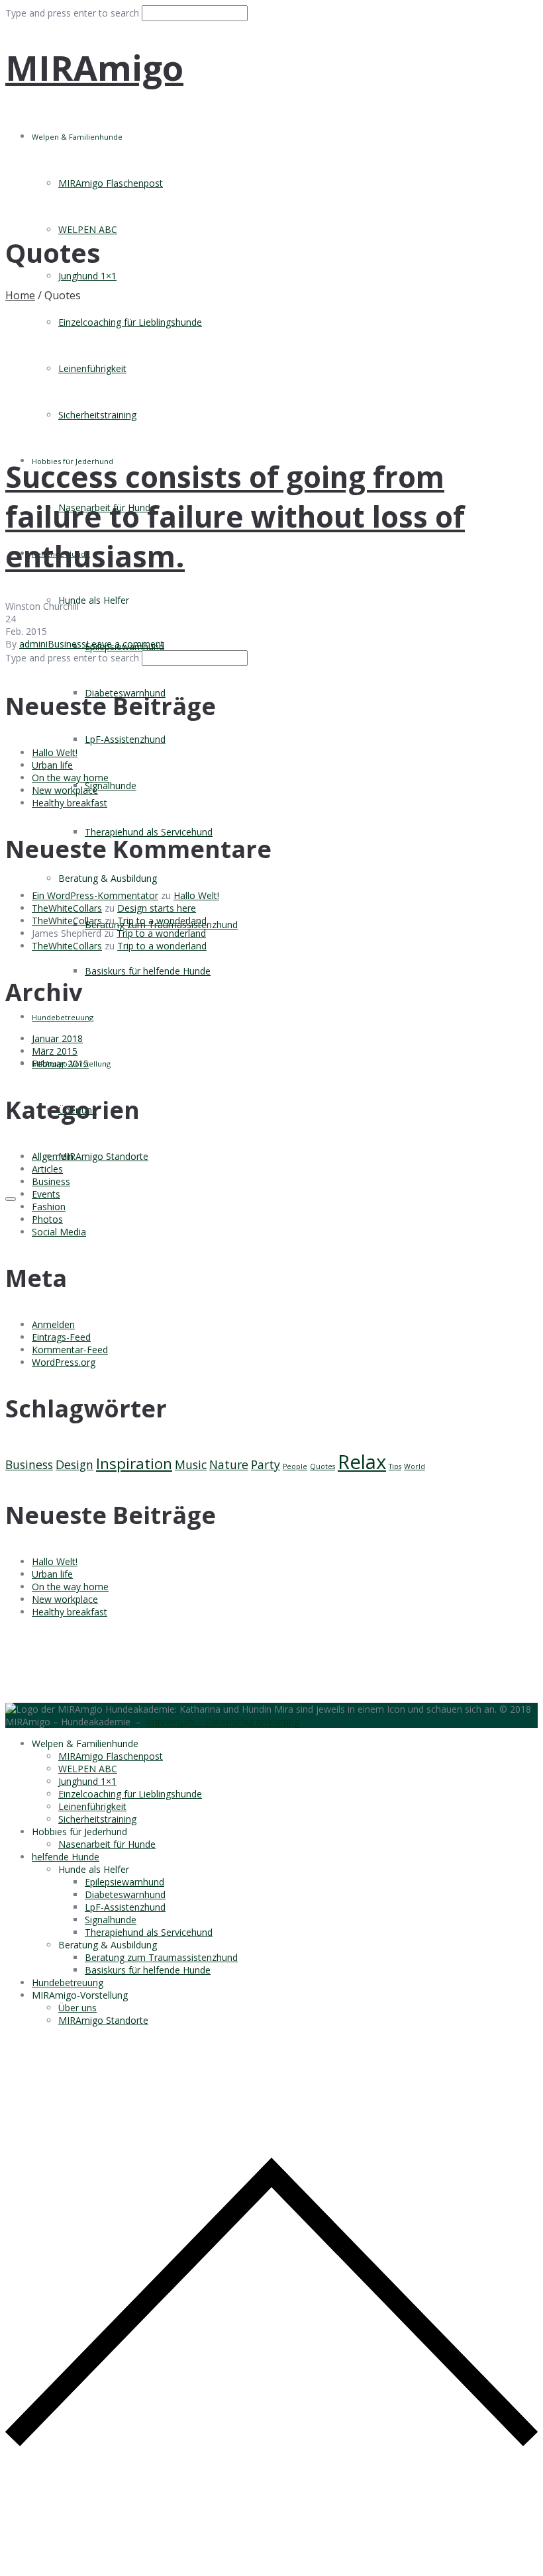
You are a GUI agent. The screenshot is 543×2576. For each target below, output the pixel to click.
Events (46, 1194)
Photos (47, 1219)
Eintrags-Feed (61, 1337)
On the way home (70, 778)
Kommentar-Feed (70, 1350)
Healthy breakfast (70, 803)
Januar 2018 (57, 1038)
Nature (229, 1464)
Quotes (322, 1466)
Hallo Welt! (55, 752)
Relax (362, 1462)
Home (20, 295)
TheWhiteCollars (67, 908)
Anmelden (53, 1324)
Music (191, 1464)
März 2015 (55, 1051)
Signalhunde (111, 786)
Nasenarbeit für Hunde (107, 1844)
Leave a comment (125, 644)
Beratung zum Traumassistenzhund (161, 1957)
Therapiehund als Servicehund (149, 832)
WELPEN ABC (88, 229)
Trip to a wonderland (162, 921)
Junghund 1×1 (87, 276)
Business (67, 644)
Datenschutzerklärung (252, 1722)
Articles (47, 1169)
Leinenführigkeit (92, 368)
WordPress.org (64, 1362)
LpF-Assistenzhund (125, 739)
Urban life (52, 765)
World (415, 1466)
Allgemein (53, 1156)
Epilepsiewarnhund (124, 1882)
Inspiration (134, 1463)
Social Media (59, 1232)
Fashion (49, 1207)
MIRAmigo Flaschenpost (111, 183)
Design (74, 1464)
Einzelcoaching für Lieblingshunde (130, 322)
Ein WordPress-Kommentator (95, 895)
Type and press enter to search (72, 13)
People (295, 1466)
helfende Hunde (66, 1857)
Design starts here (157, 908)
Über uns (77, 2008)
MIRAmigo (94, 67)
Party (266, 1464)
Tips (395, 1466)
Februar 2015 (60, 1064)
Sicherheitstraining (97, 415)
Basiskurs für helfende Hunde (148, 971)
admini (33, 644)
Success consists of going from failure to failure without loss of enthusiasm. (235, 516)
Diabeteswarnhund (125, 1894)
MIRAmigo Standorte (103, 1156)
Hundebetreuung (63, 1017)
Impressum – (176, 1722)
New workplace (65, 790)
